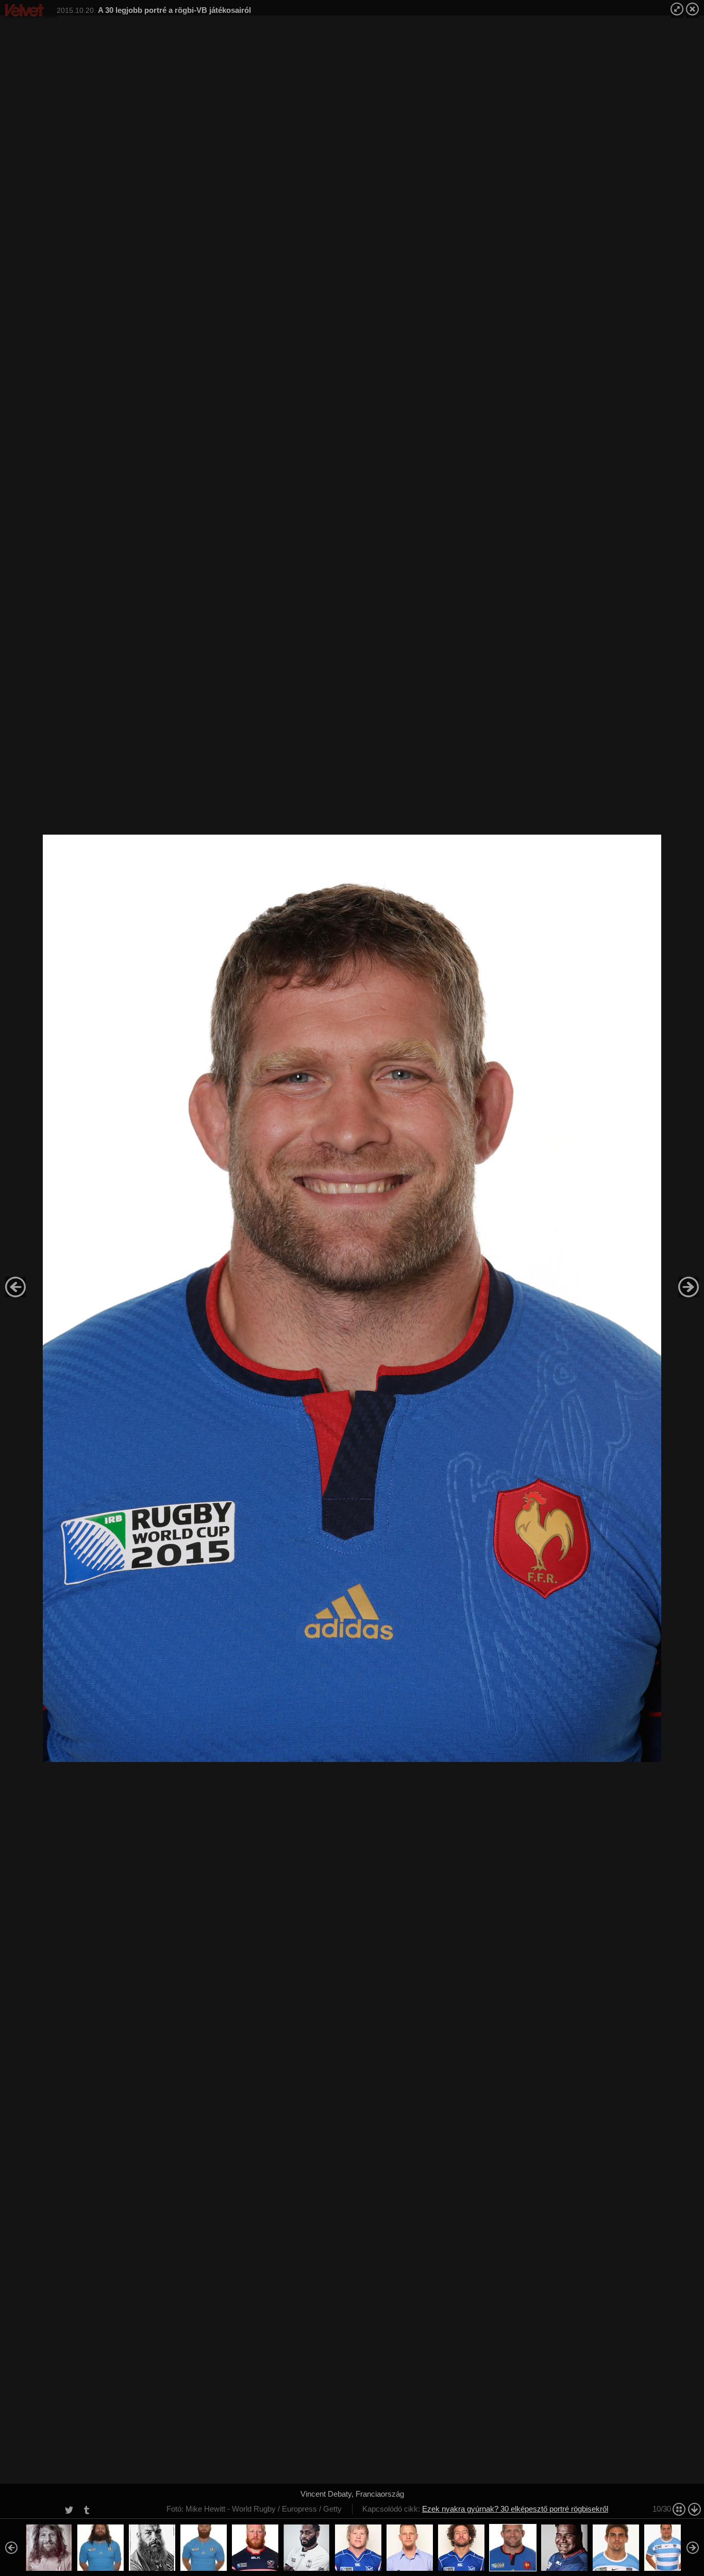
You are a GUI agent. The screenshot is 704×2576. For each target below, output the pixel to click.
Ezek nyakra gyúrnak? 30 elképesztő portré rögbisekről (515, 2509)
